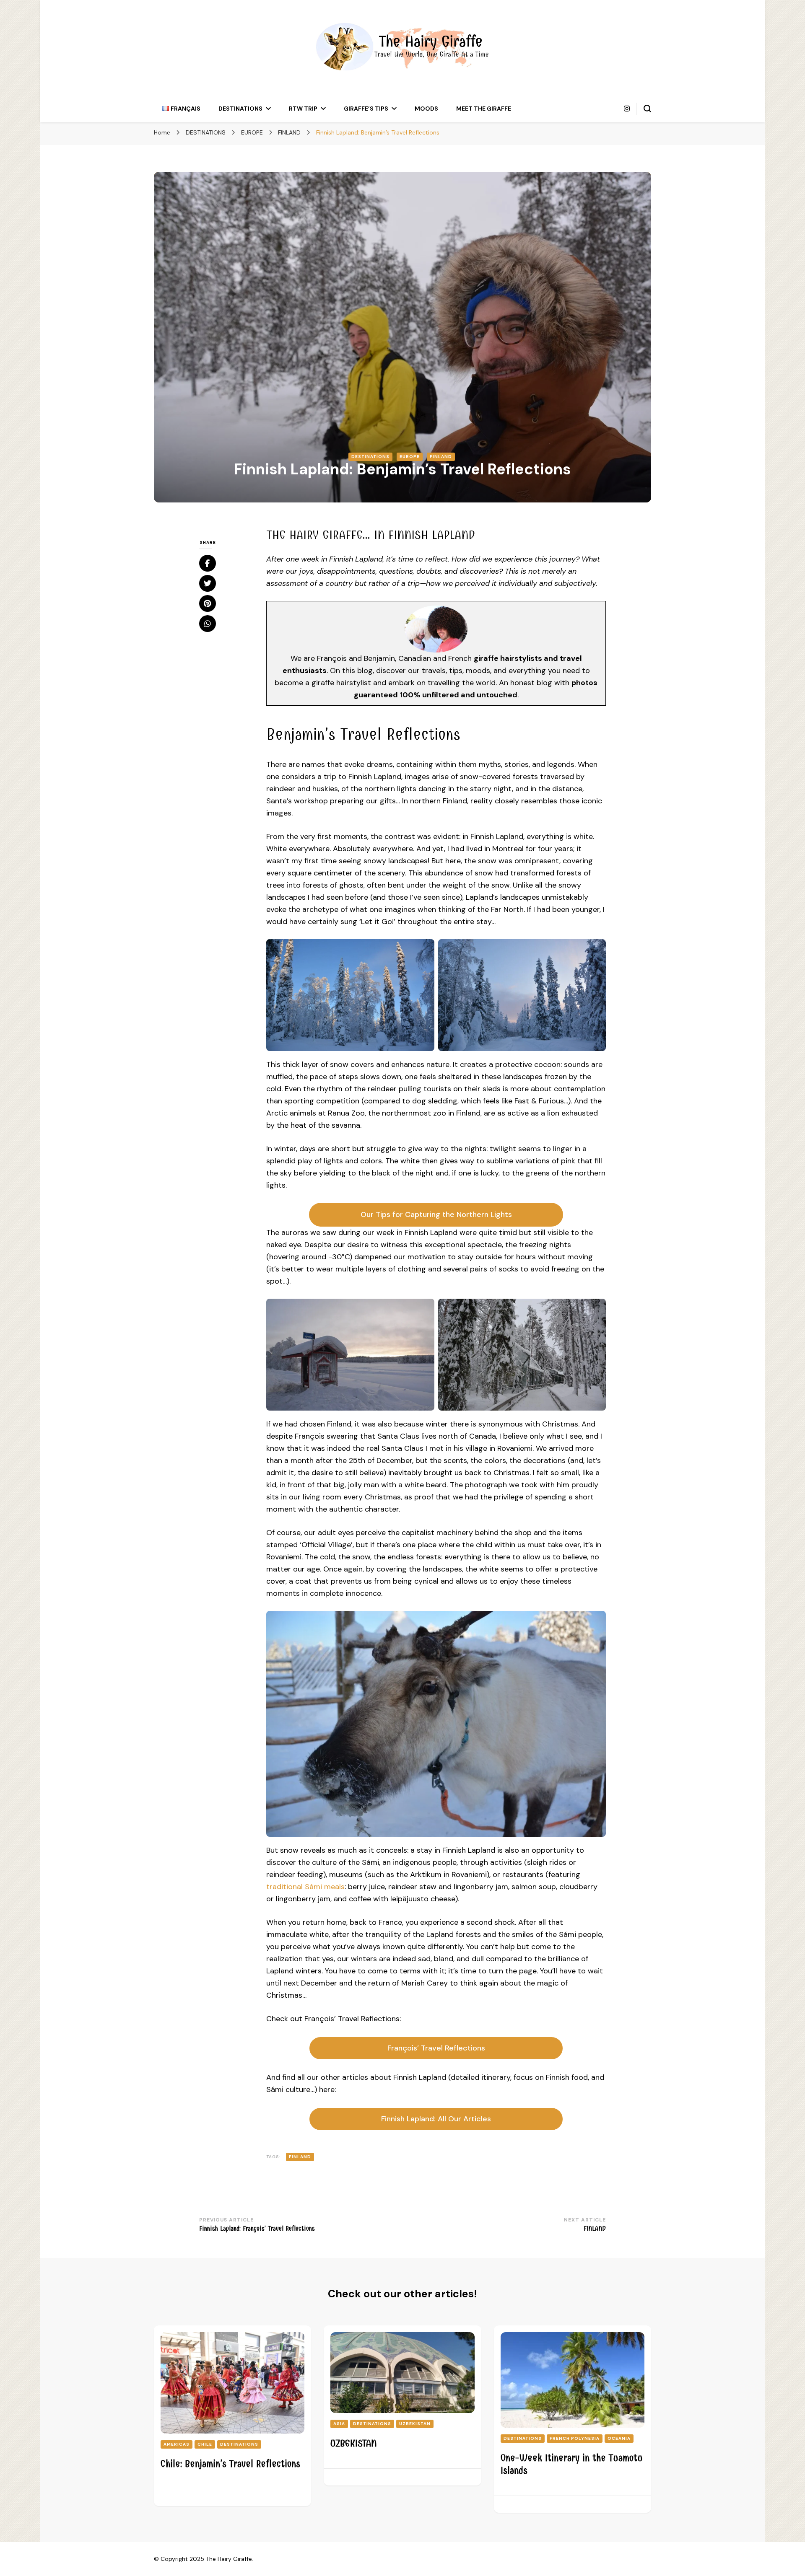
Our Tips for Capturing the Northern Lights (436, 1214)
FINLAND (441, 457)
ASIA (339, 2424)
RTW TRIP (303, 109)
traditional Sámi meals (305, 1887)
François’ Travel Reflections (436, 2048)
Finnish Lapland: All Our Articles (436, 2119)
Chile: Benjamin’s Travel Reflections (230, 2464)
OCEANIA (619, 2438)
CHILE (205, 2444)
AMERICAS (177, 2444)
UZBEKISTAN (415, 2424)
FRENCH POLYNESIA (575, 2438)
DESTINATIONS (240, 109)
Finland (300, 2157)
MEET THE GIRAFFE (484, 109)
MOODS (426, 109)
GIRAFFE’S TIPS (366, 109)
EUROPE (410, 457)
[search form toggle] (647, 109)
